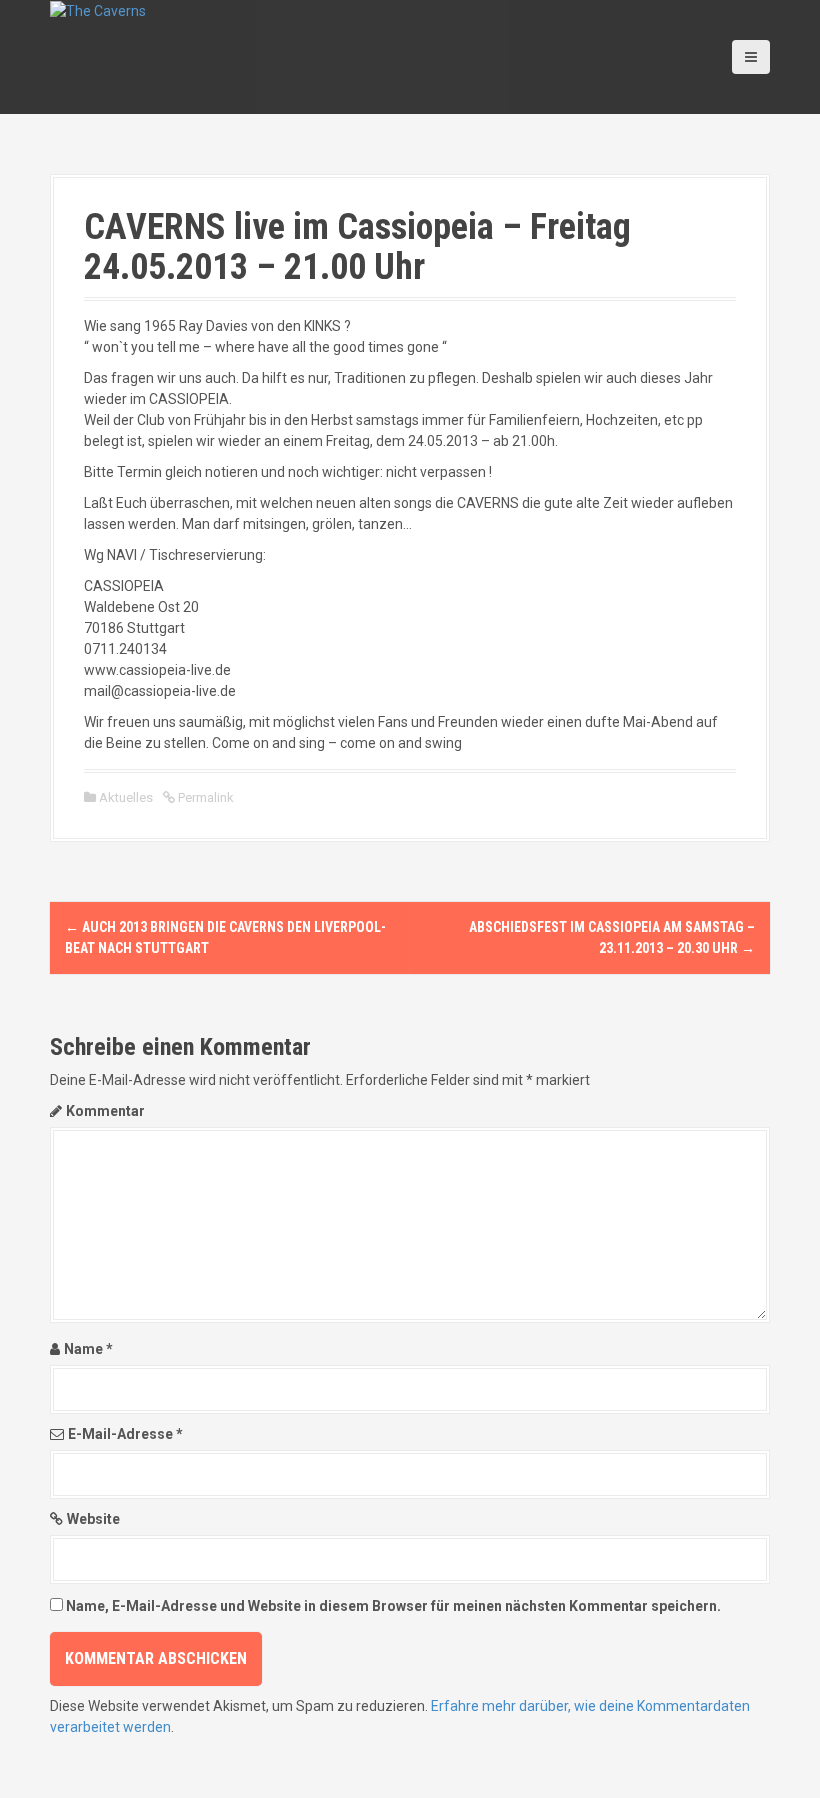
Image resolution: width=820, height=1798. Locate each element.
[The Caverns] (98, 10)
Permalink (204, 797)
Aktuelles (126, 797)
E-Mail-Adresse (125, 1434)
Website (93, 1519)
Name (88, 1349)
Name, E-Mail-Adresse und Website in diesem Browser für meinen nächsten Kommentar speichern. (393, 1606)
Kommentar (105, 1111)
